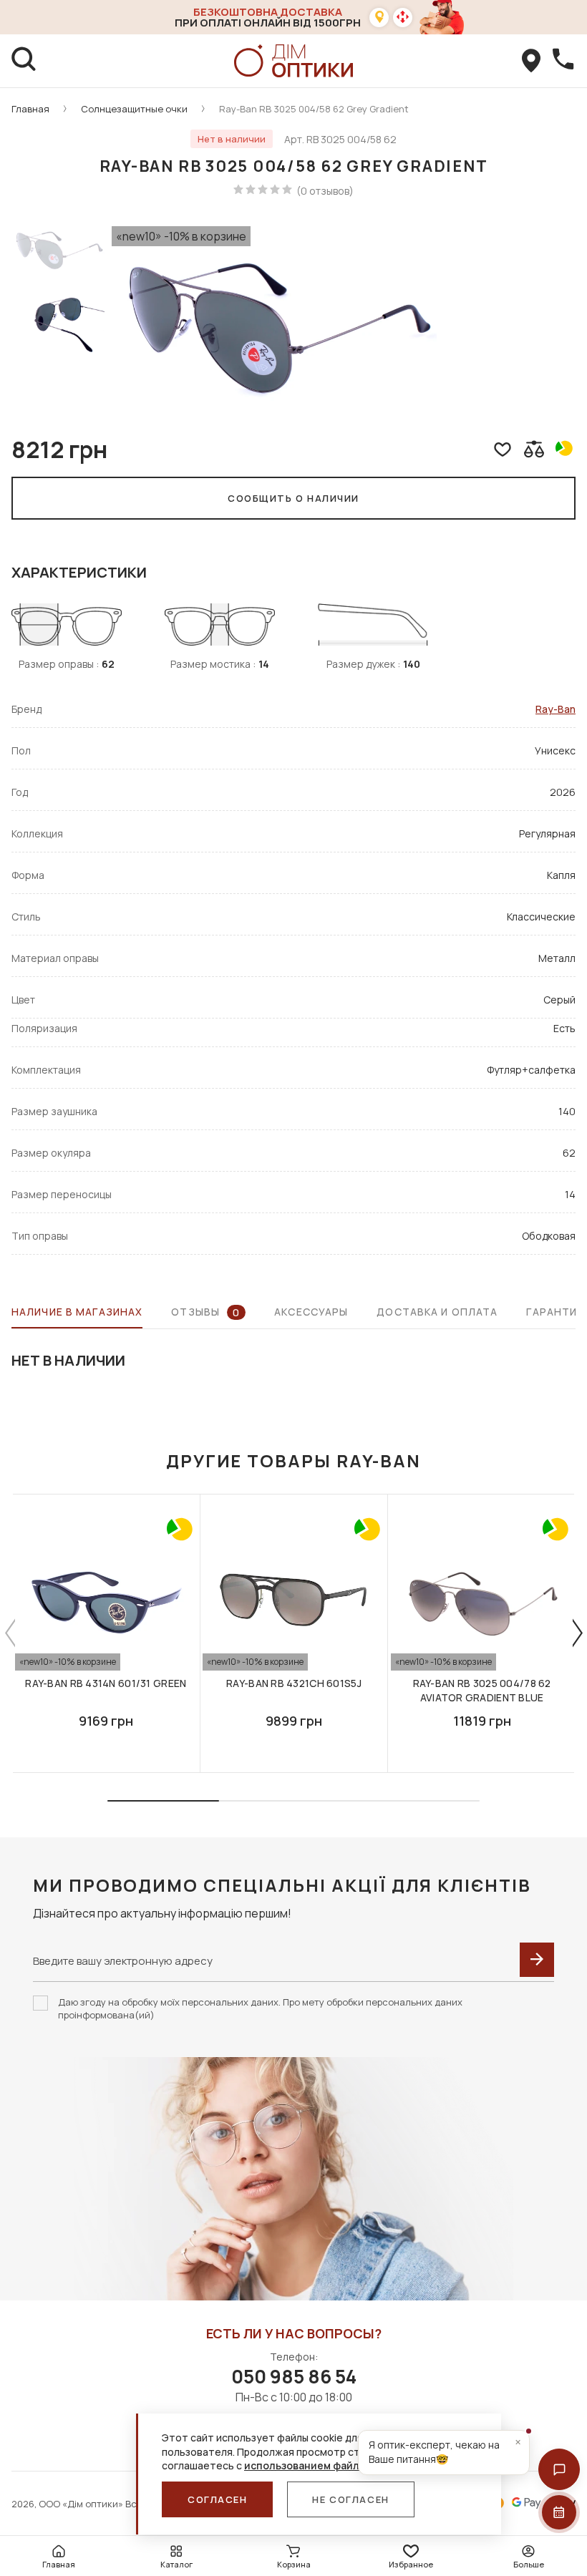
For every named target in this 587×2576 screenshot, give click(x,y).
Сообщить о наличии (293, 498)
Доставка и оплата (437, 1312)
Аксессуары (311, 1312)
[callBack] (563, 61)
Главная (30, 109)
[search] (24, 61)
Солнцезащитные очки (134, 109)
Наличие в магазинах (77, 1312)
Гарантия (555, 1312)
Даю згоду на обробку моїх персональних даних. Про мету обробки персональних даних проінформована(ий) (260, 2008)
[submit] (537, 1960)
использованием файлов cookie (325, 2465)
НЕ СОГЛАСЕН (350, 2499)
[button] (559, 2469)
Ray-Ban (556, 709)
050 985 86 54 (294, 2376)
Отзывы (205, 1312)
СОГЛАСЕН (217, 2499)
